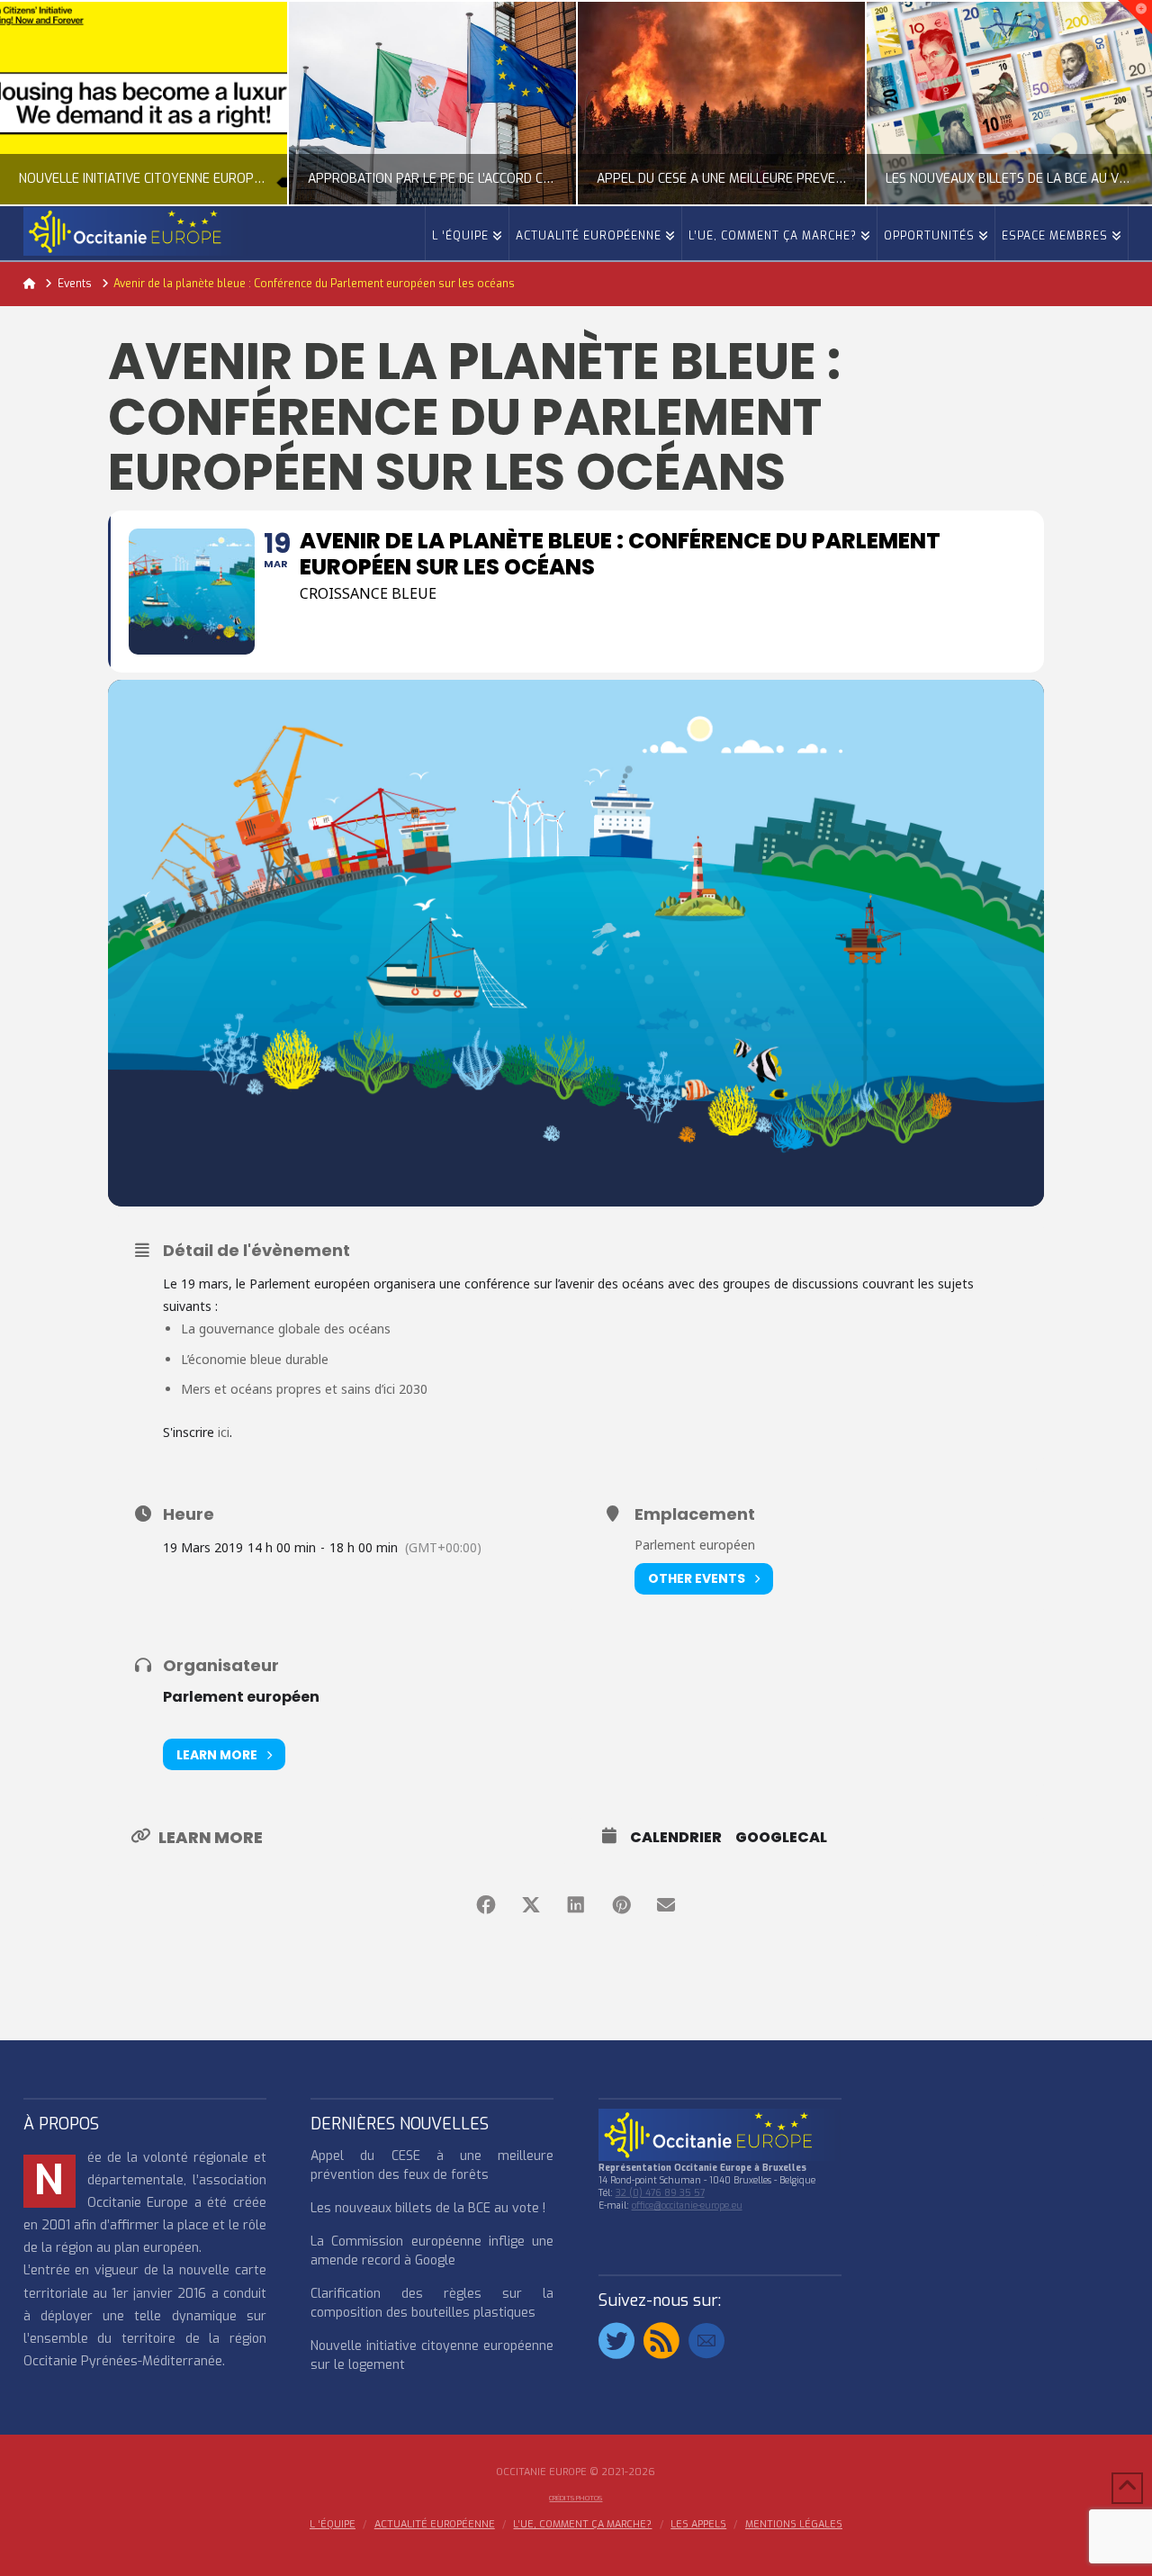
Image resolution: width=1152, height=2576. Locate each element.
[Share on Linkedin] (576, 1905)
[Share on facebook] (486, 1905)
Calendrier (676, 1838)
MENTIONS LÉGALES (794, 2525)
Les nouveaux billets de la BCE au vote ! (428, 2208)
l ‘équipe (333, 2525)
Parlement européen (241, 1697)
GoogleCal (781, 1838)
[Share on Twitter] (531, 1905)
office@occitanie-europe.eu (687, 2205)
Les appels (698, 2525)
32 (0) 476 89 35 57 (660, 2193)
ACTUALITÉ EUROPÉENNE (435, 2525)
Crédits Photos (576, 2498)
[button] (1135, 17)
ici (224, 1432)
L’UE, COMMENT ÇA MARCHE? (582, 2525)
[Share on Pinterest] (621, 1905)
